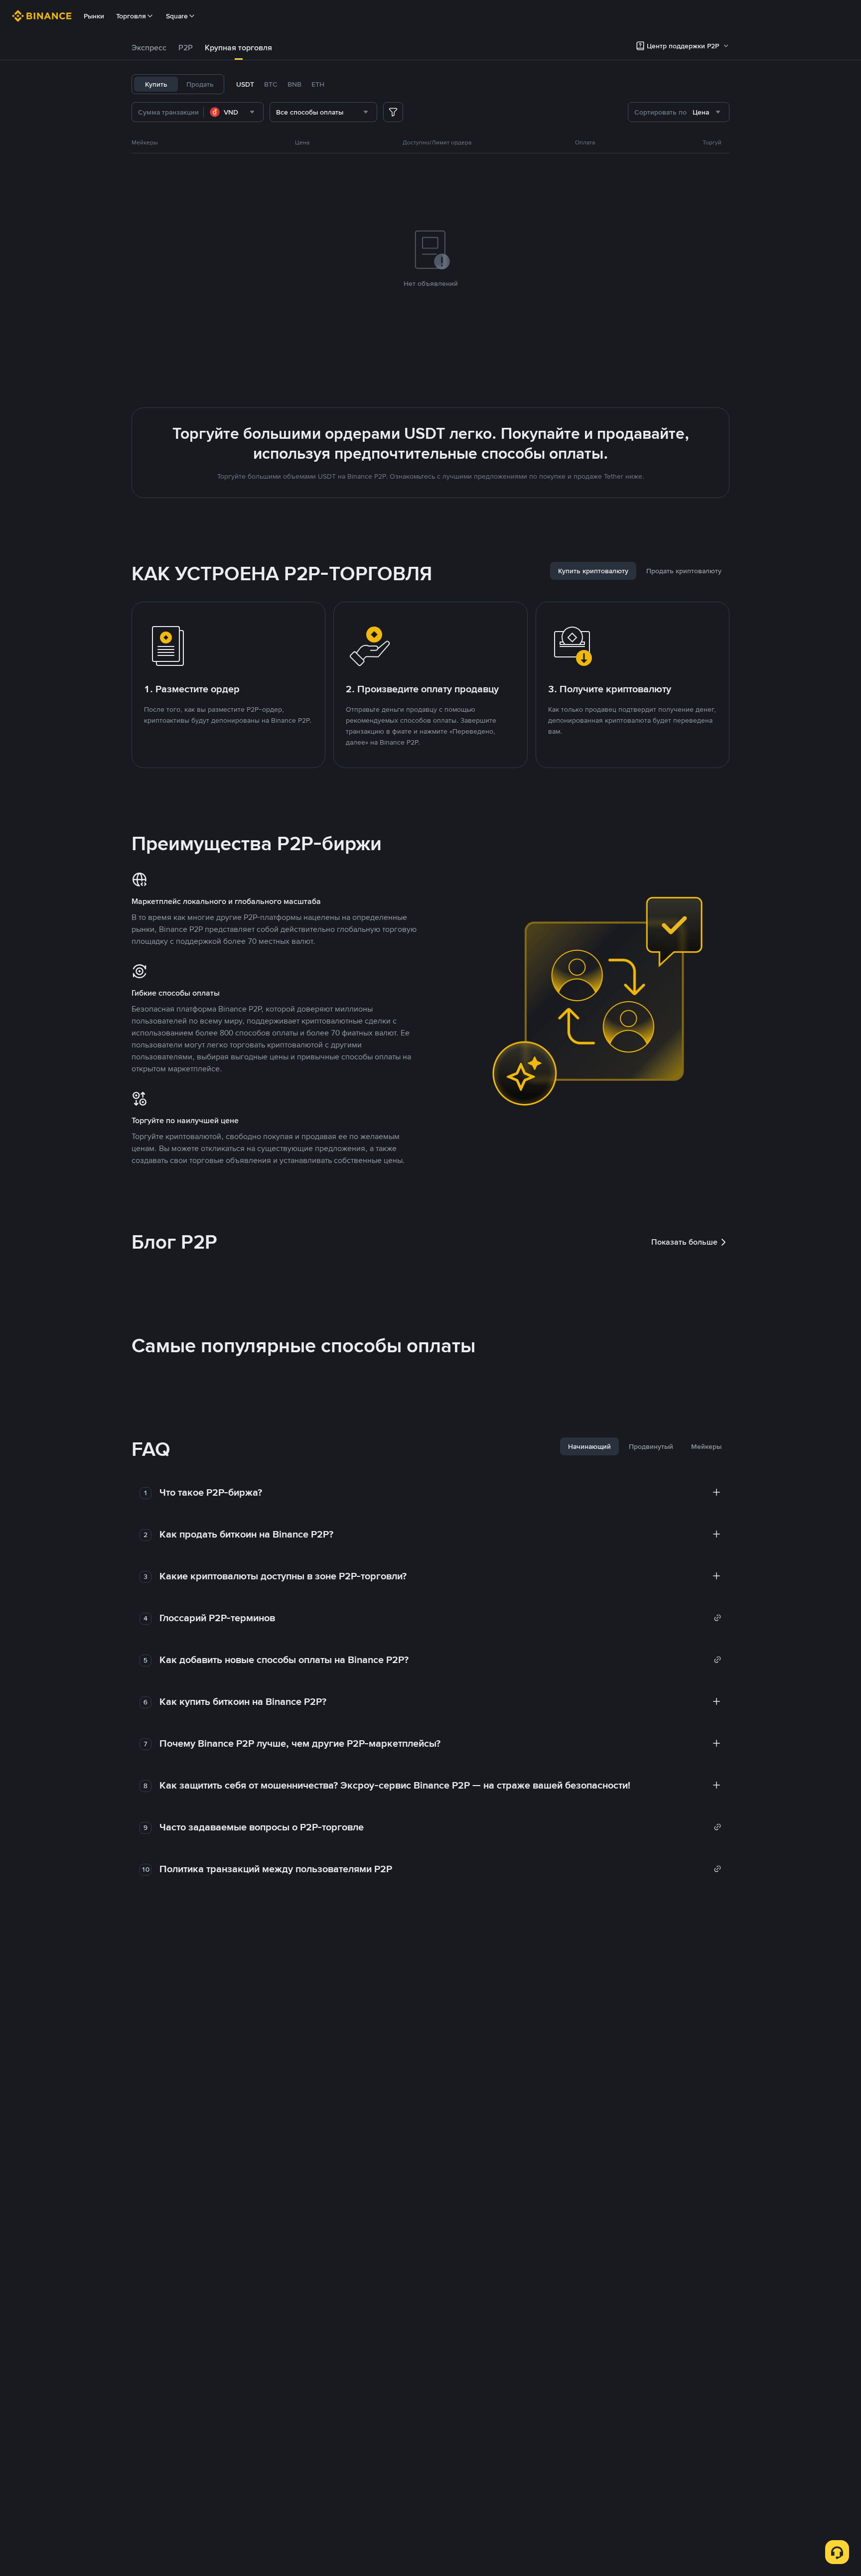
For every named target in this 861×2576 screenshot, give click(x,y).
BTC (271, 84)
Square (177, 16)
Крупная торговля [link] (238, 48)
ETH (318, 84)
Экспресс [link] (149, 48)
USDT (245, 84)
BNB (294, 84)
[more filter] (393, 112)
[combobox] (233, 112)
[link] (440, 1618)
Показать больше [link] (684, 1242)
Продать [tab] (200, 84)
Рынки (94, 16)
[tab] (149, 48)
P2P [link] (186, 48)
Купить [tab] (156, 84)
